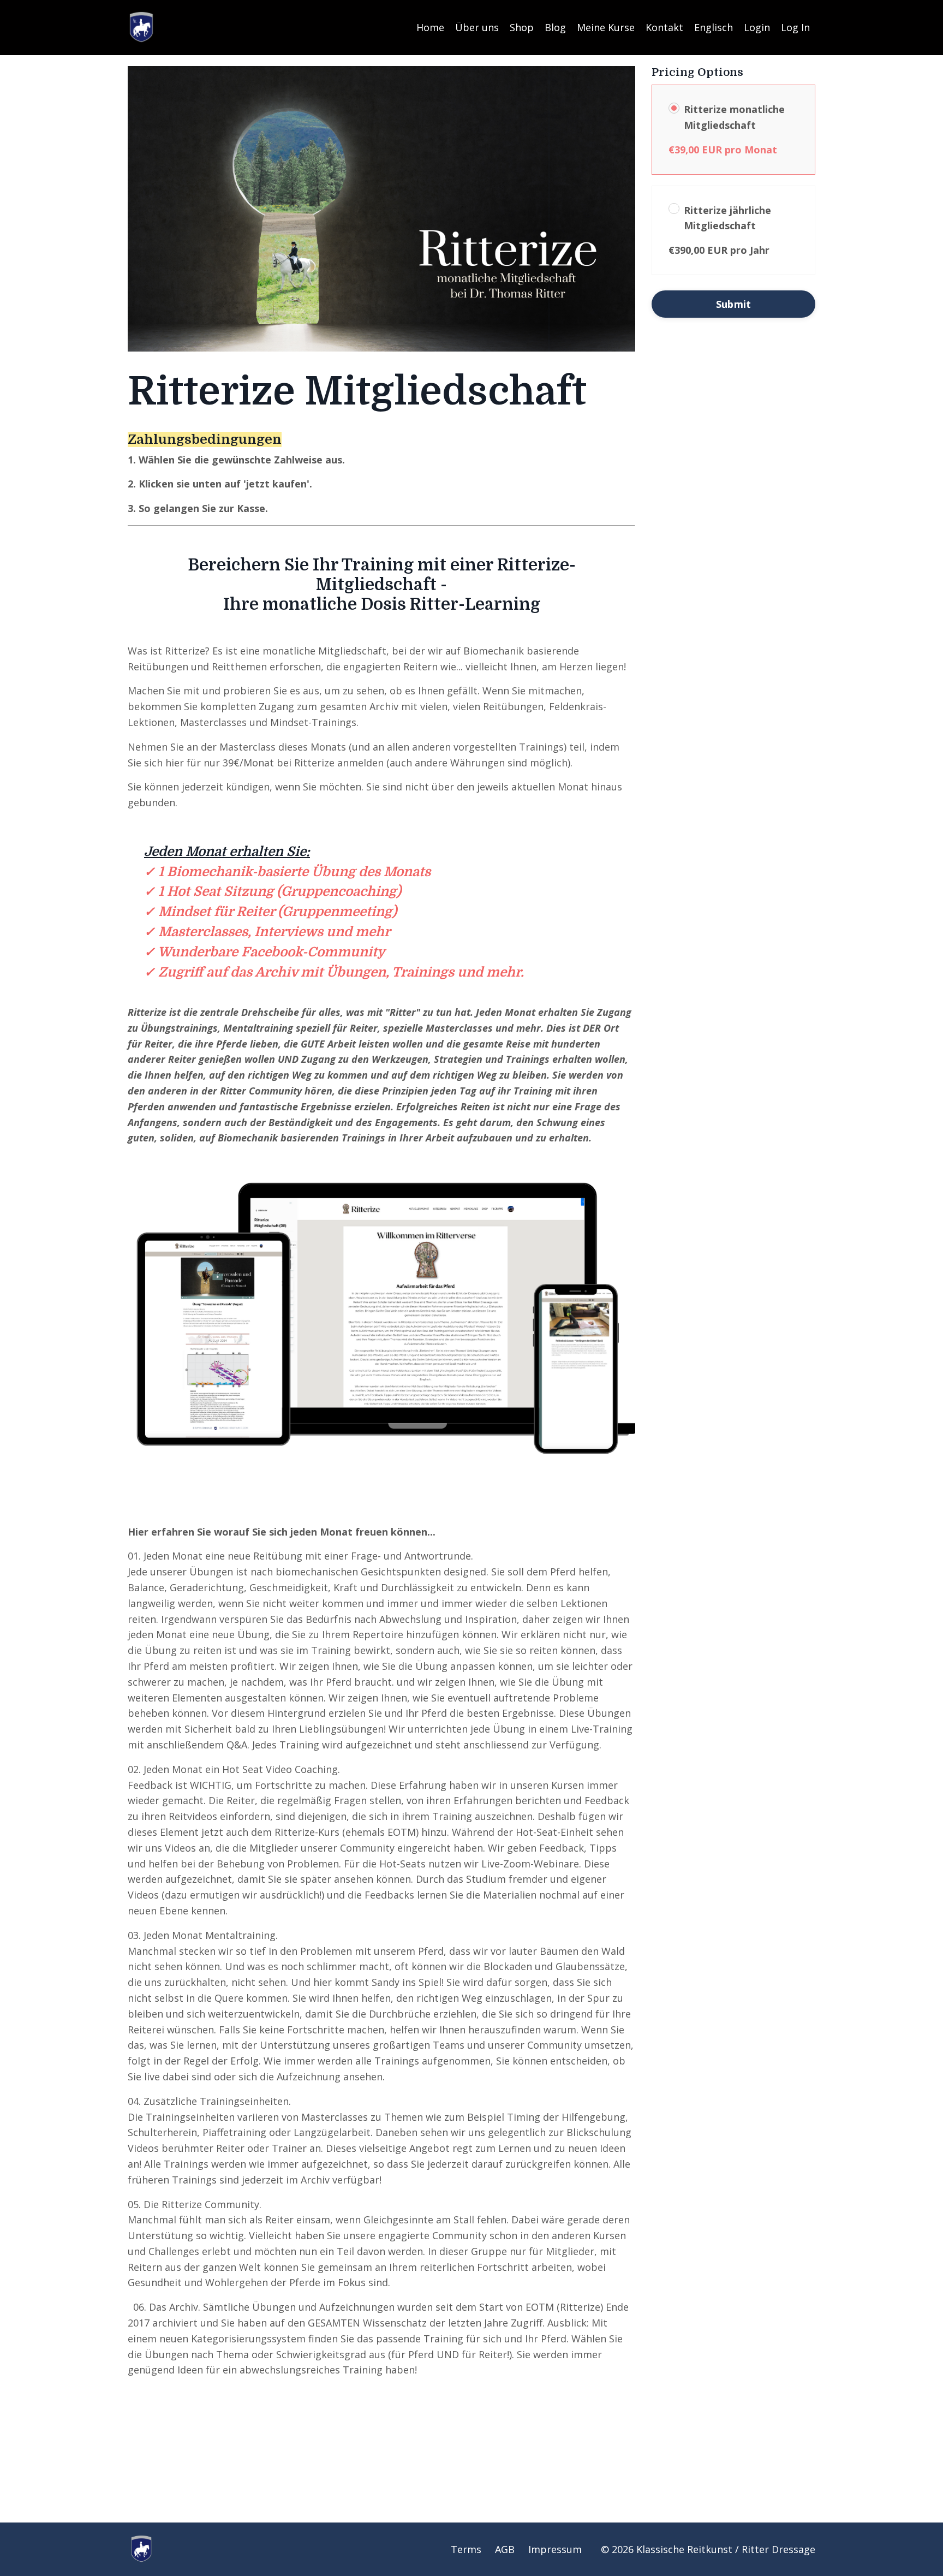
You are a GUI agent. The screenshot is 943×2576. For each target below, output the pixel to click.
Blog (555, 27)
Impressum (555, 2549)
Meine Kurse (606, 27)
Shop (522, 27)
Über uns (477, 27)
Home (430, 27)
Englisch (714, 27)
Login (757, 27)
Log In (795, 27)
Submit (734, 304)
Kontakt (664, 27)
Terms (466, 2549)
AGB (505, 2549)
